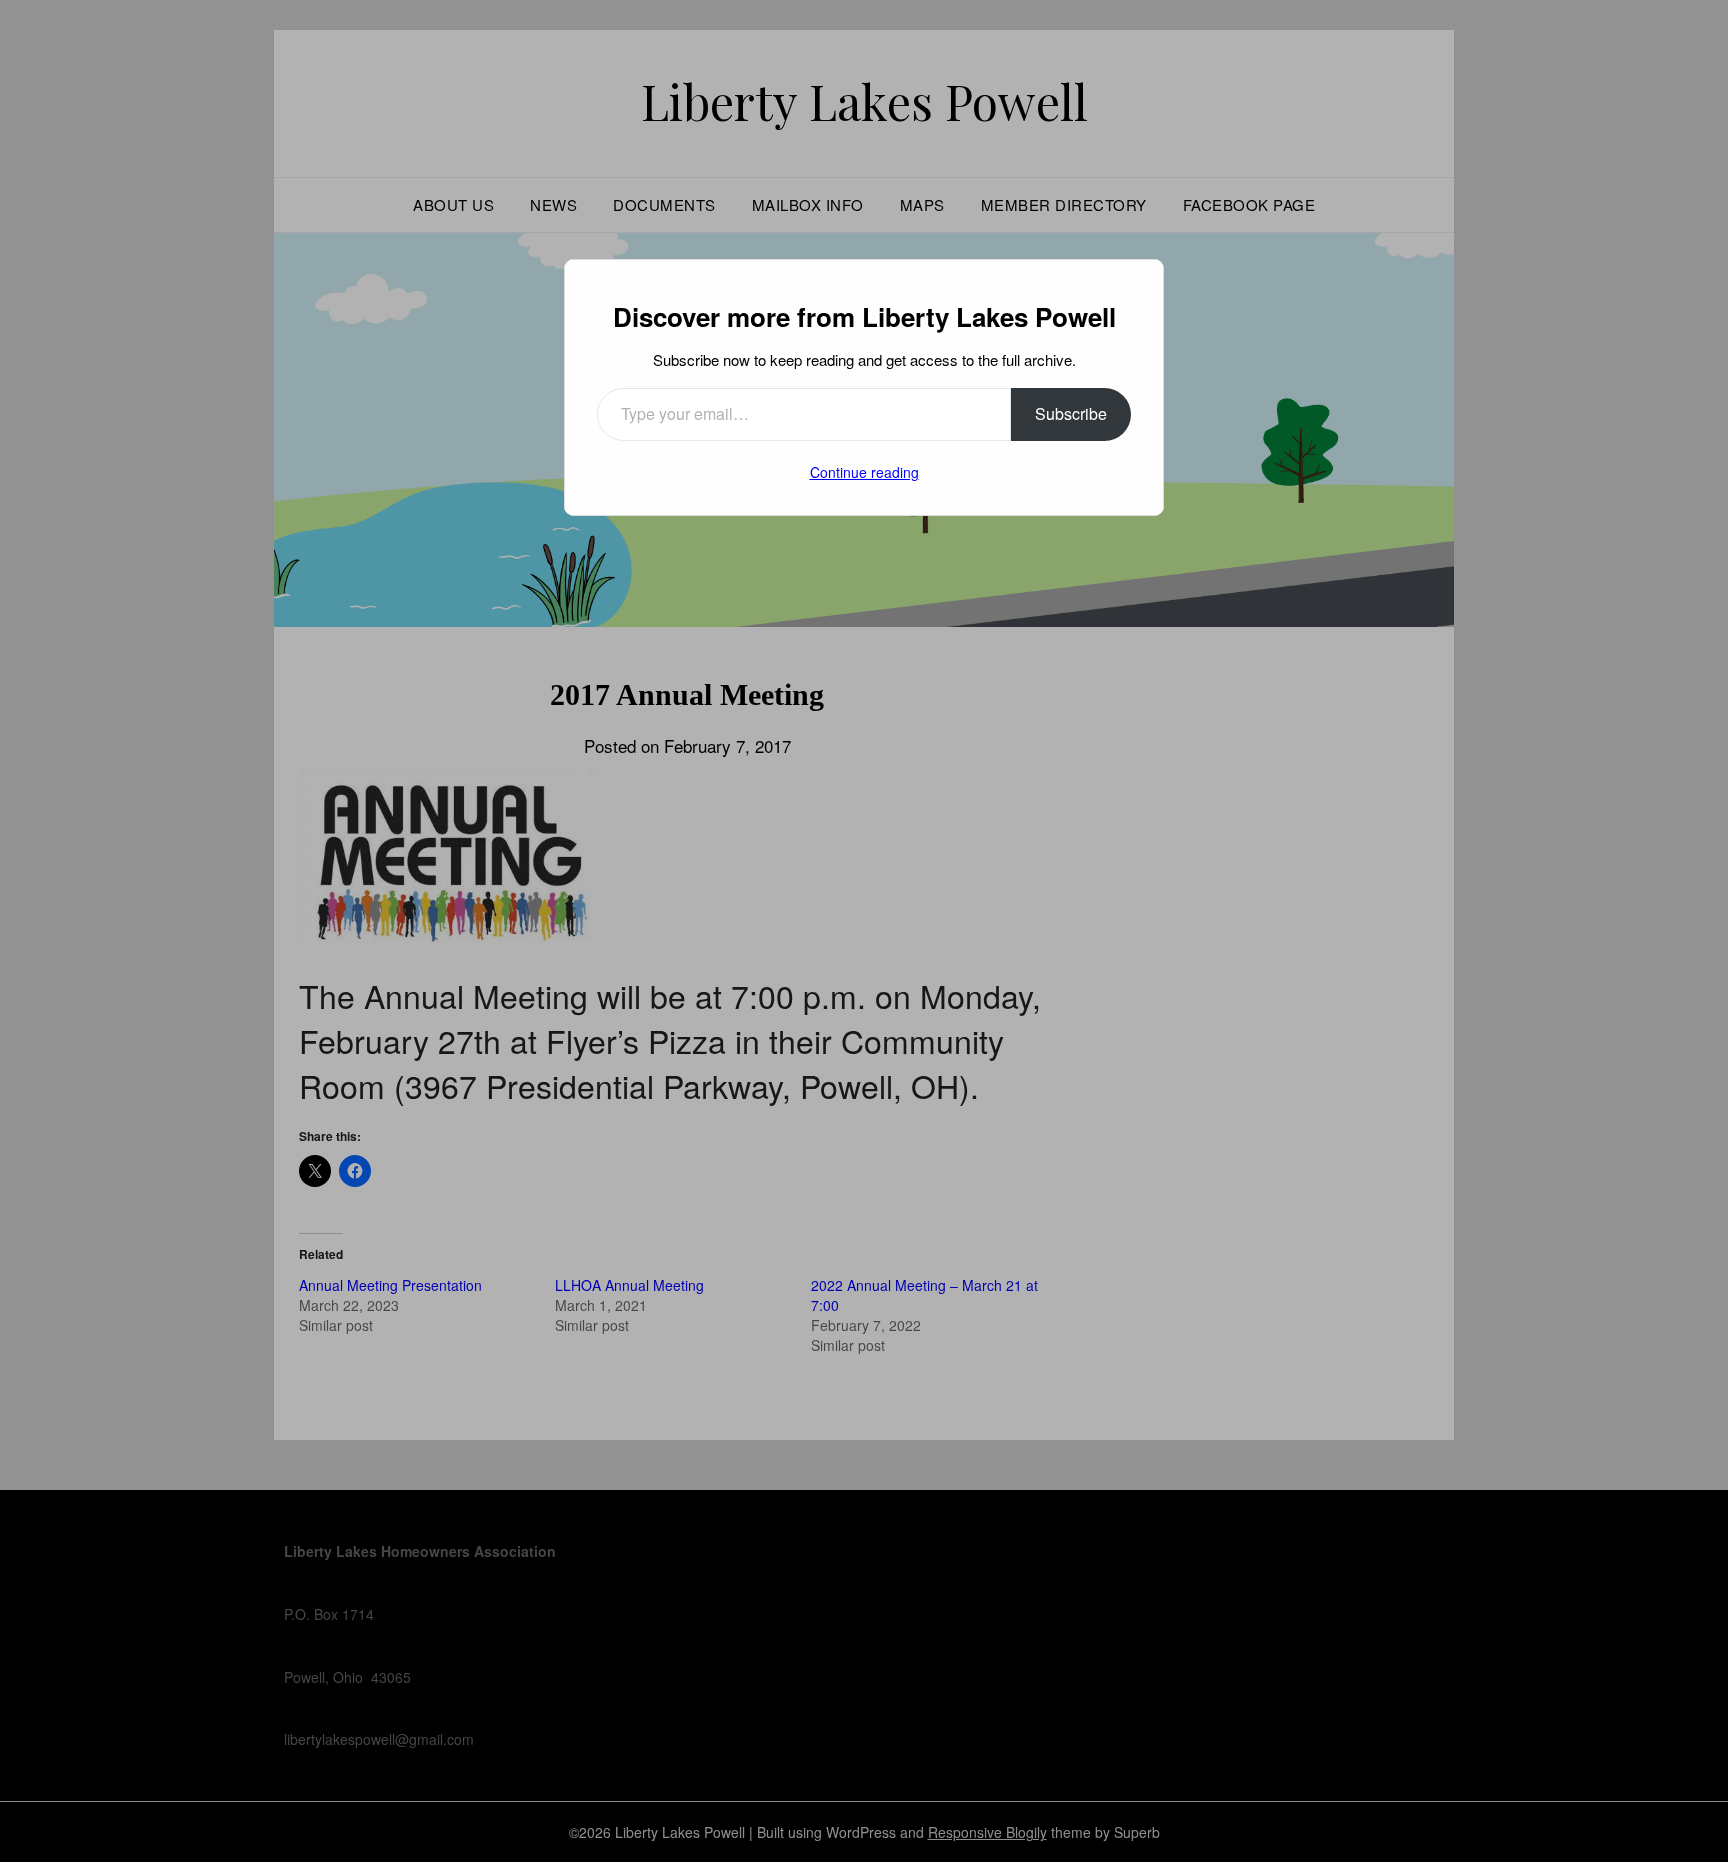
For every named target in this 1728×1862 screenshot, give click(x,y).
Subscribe (1071, 413)
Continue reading (864, 472)
